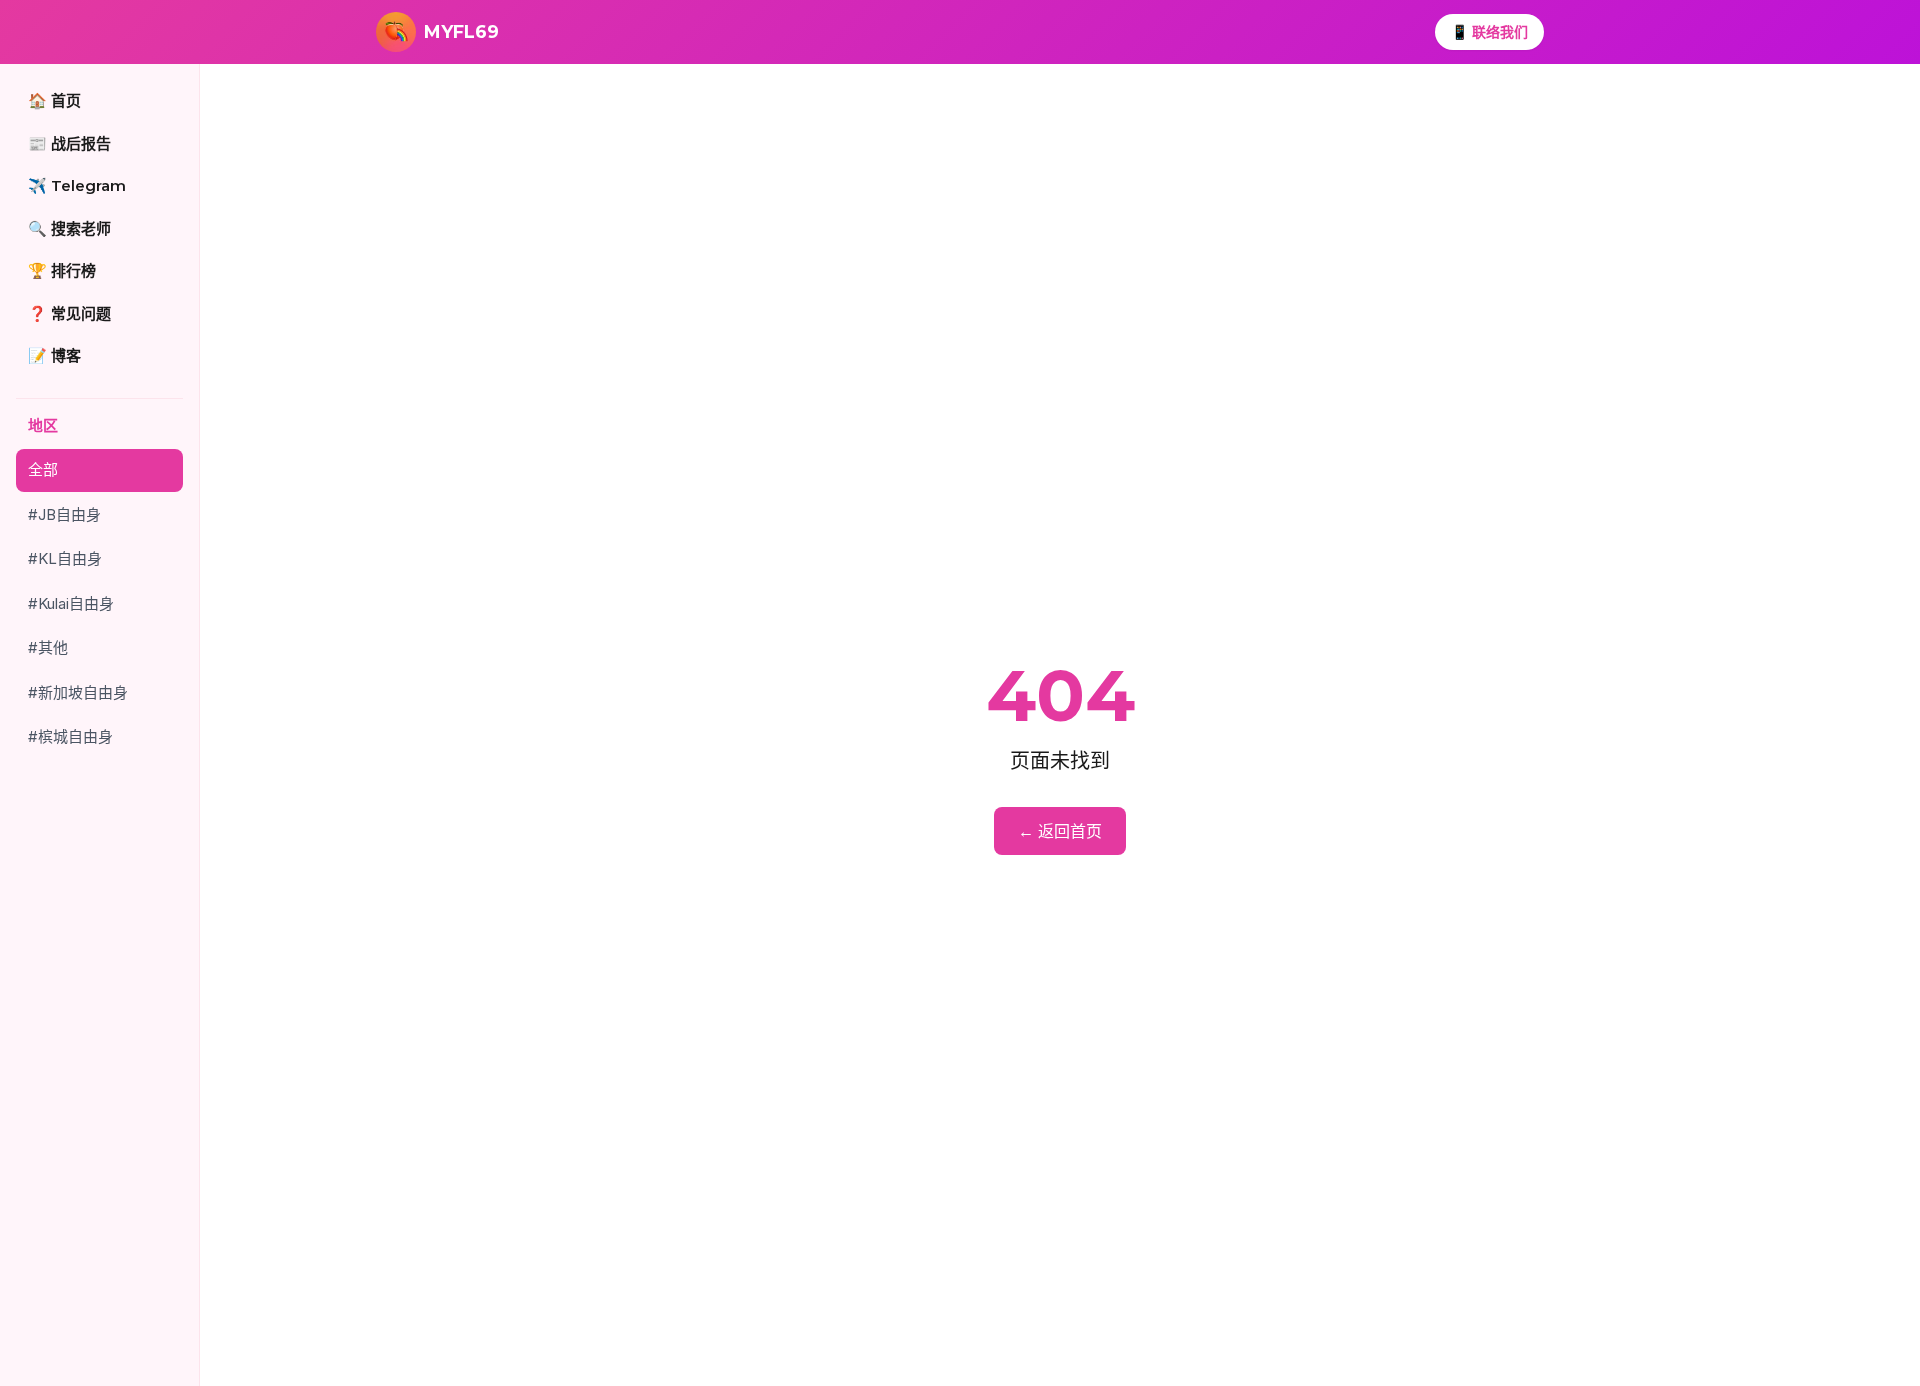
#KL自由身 (65, 558)
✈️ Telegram (77, 185)
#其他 (48, 647)
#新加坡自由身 (78, 692)
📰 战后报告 (69, 143)
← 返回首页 (1060, 831)
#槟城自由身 (70, 736)
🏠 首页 (54, 100)
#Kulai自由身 (71, 603)
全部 (43, 469)
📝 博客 (54, 355)
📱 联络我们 (1489, 31)
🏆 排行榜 (62, 270)
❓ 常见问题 (69, 313)
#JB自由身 (64, 514)
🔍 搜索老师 (69, 228)
